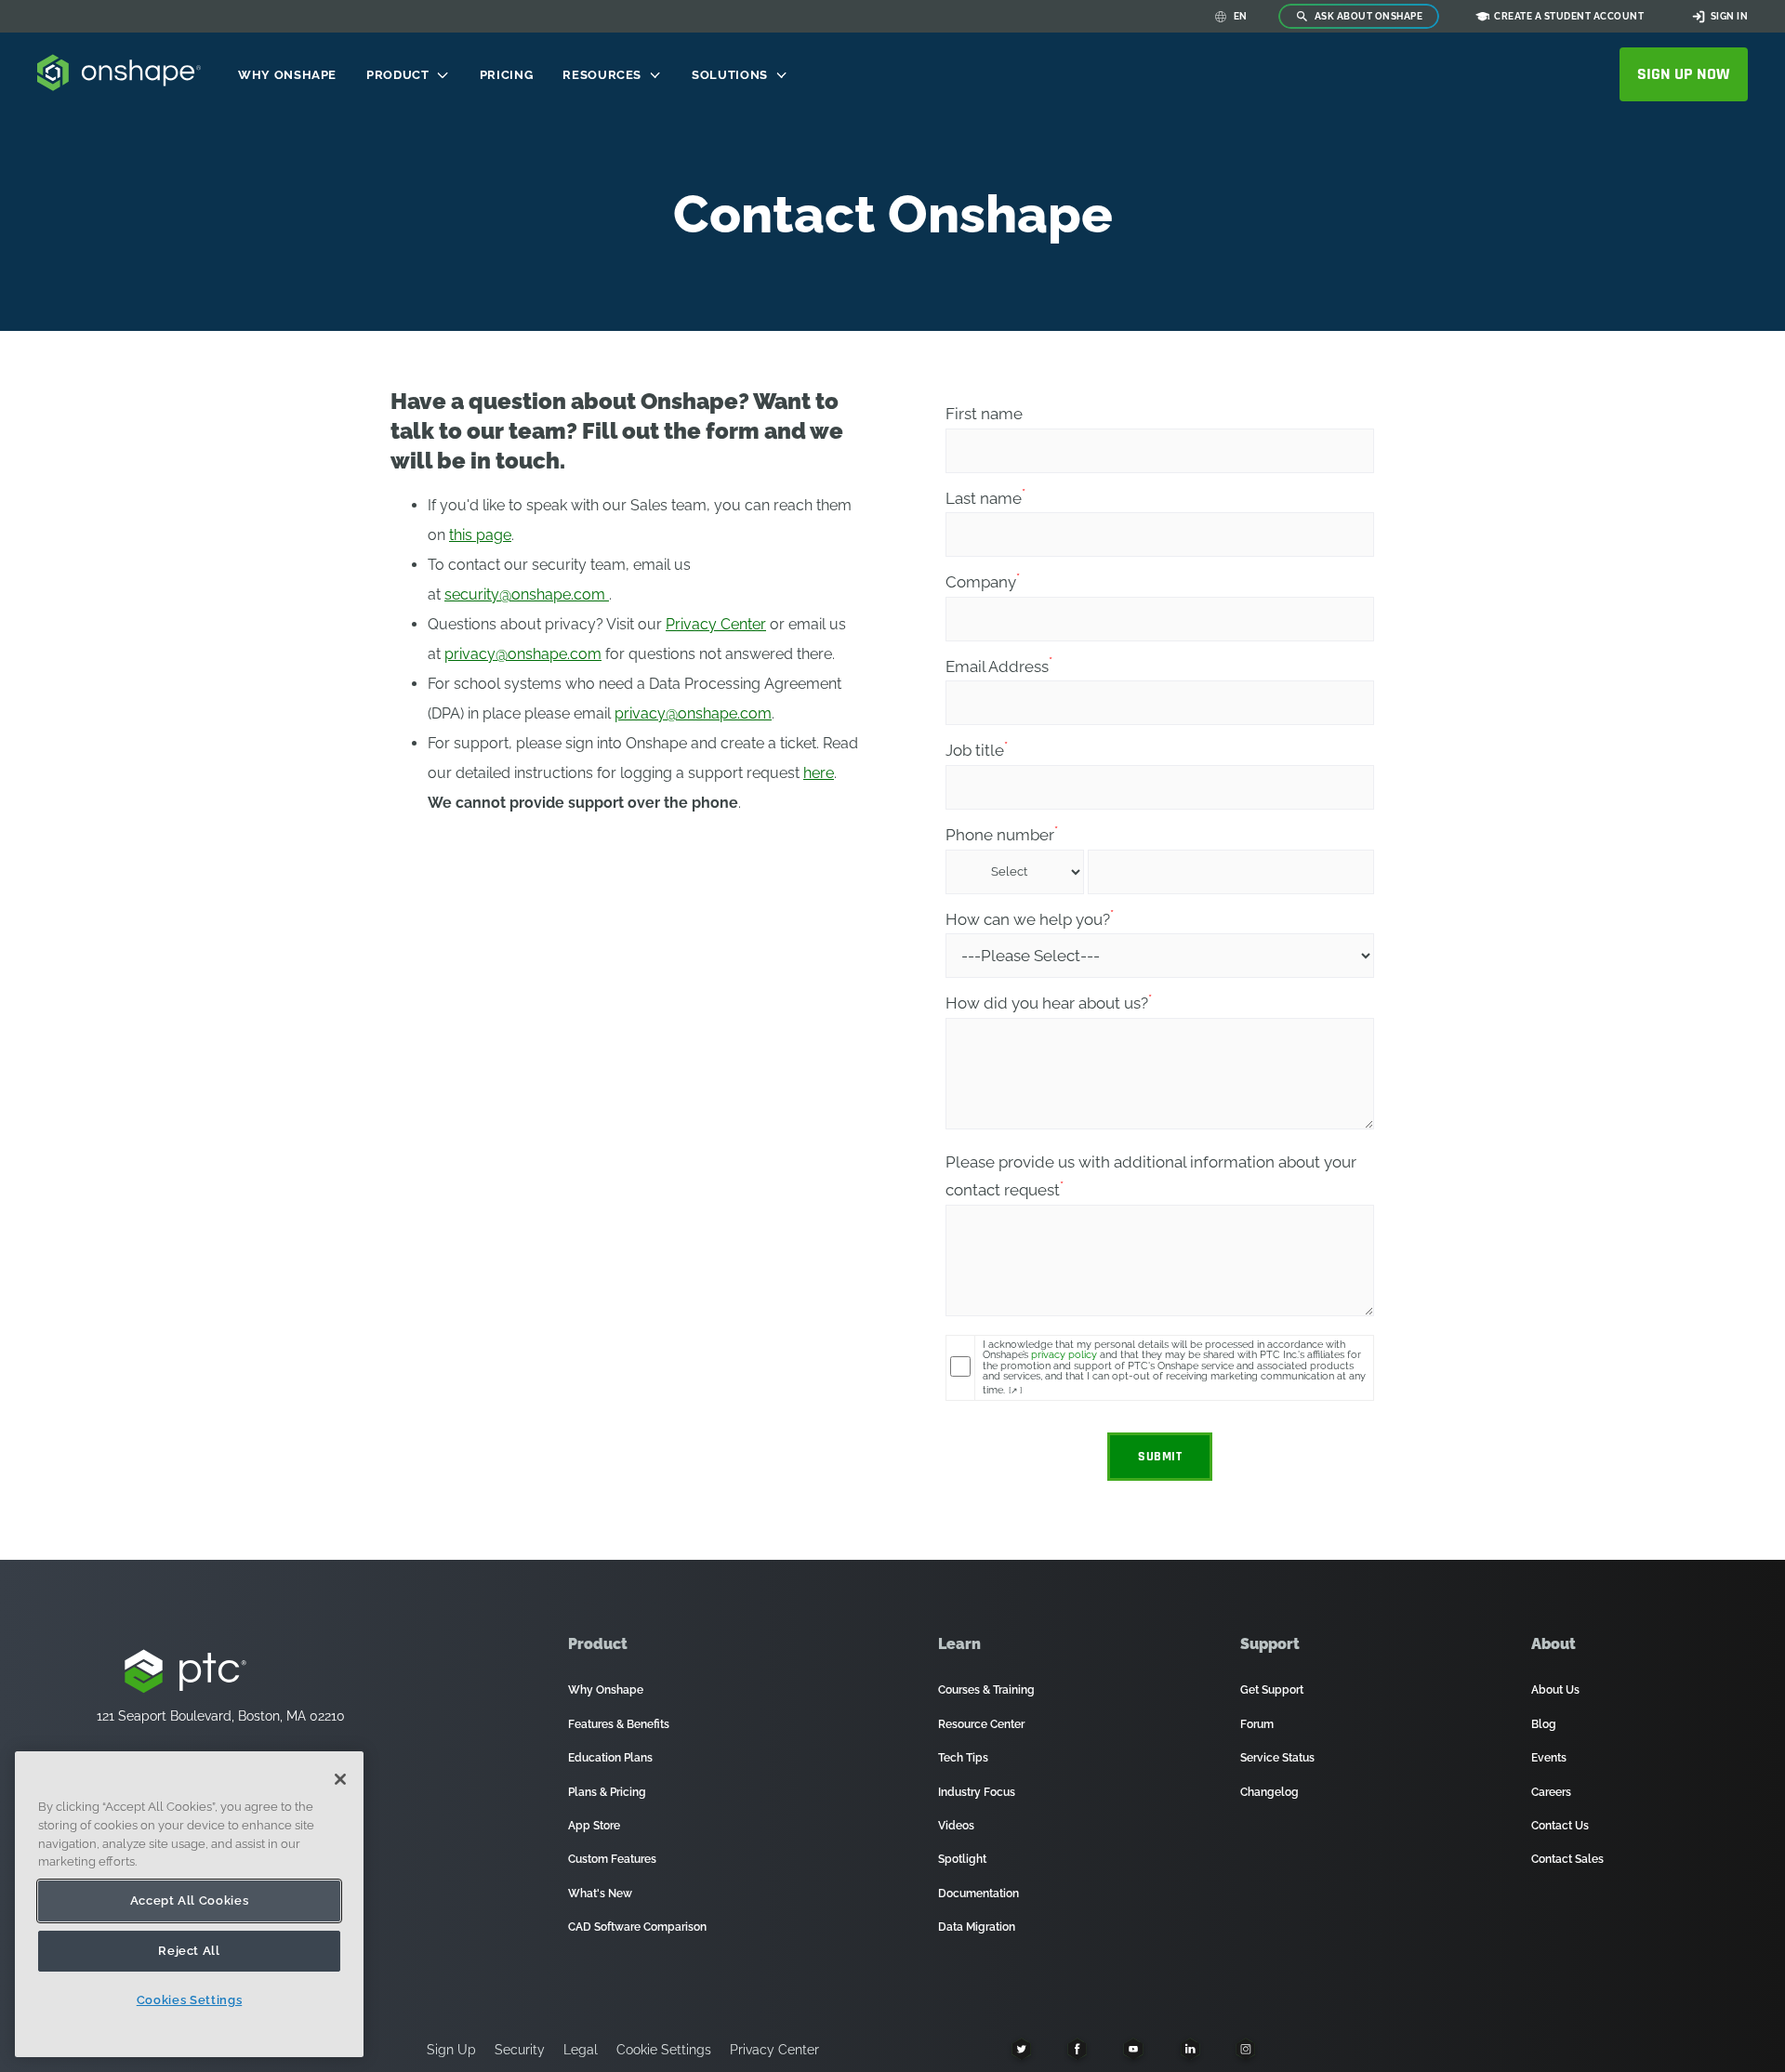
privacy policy (1064, 1354)
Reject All (189, 1951)
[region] (189, 1904)
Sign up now (1684, 74)
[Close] (340, 1779)
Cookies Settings (190, 2000)
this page (480, 535)
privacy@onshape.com (523, 654)
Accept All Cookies (190, 1900)
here (819, 773)
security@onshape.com (527, 594)
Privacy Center (716, 624)
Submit (1160, 1457)
